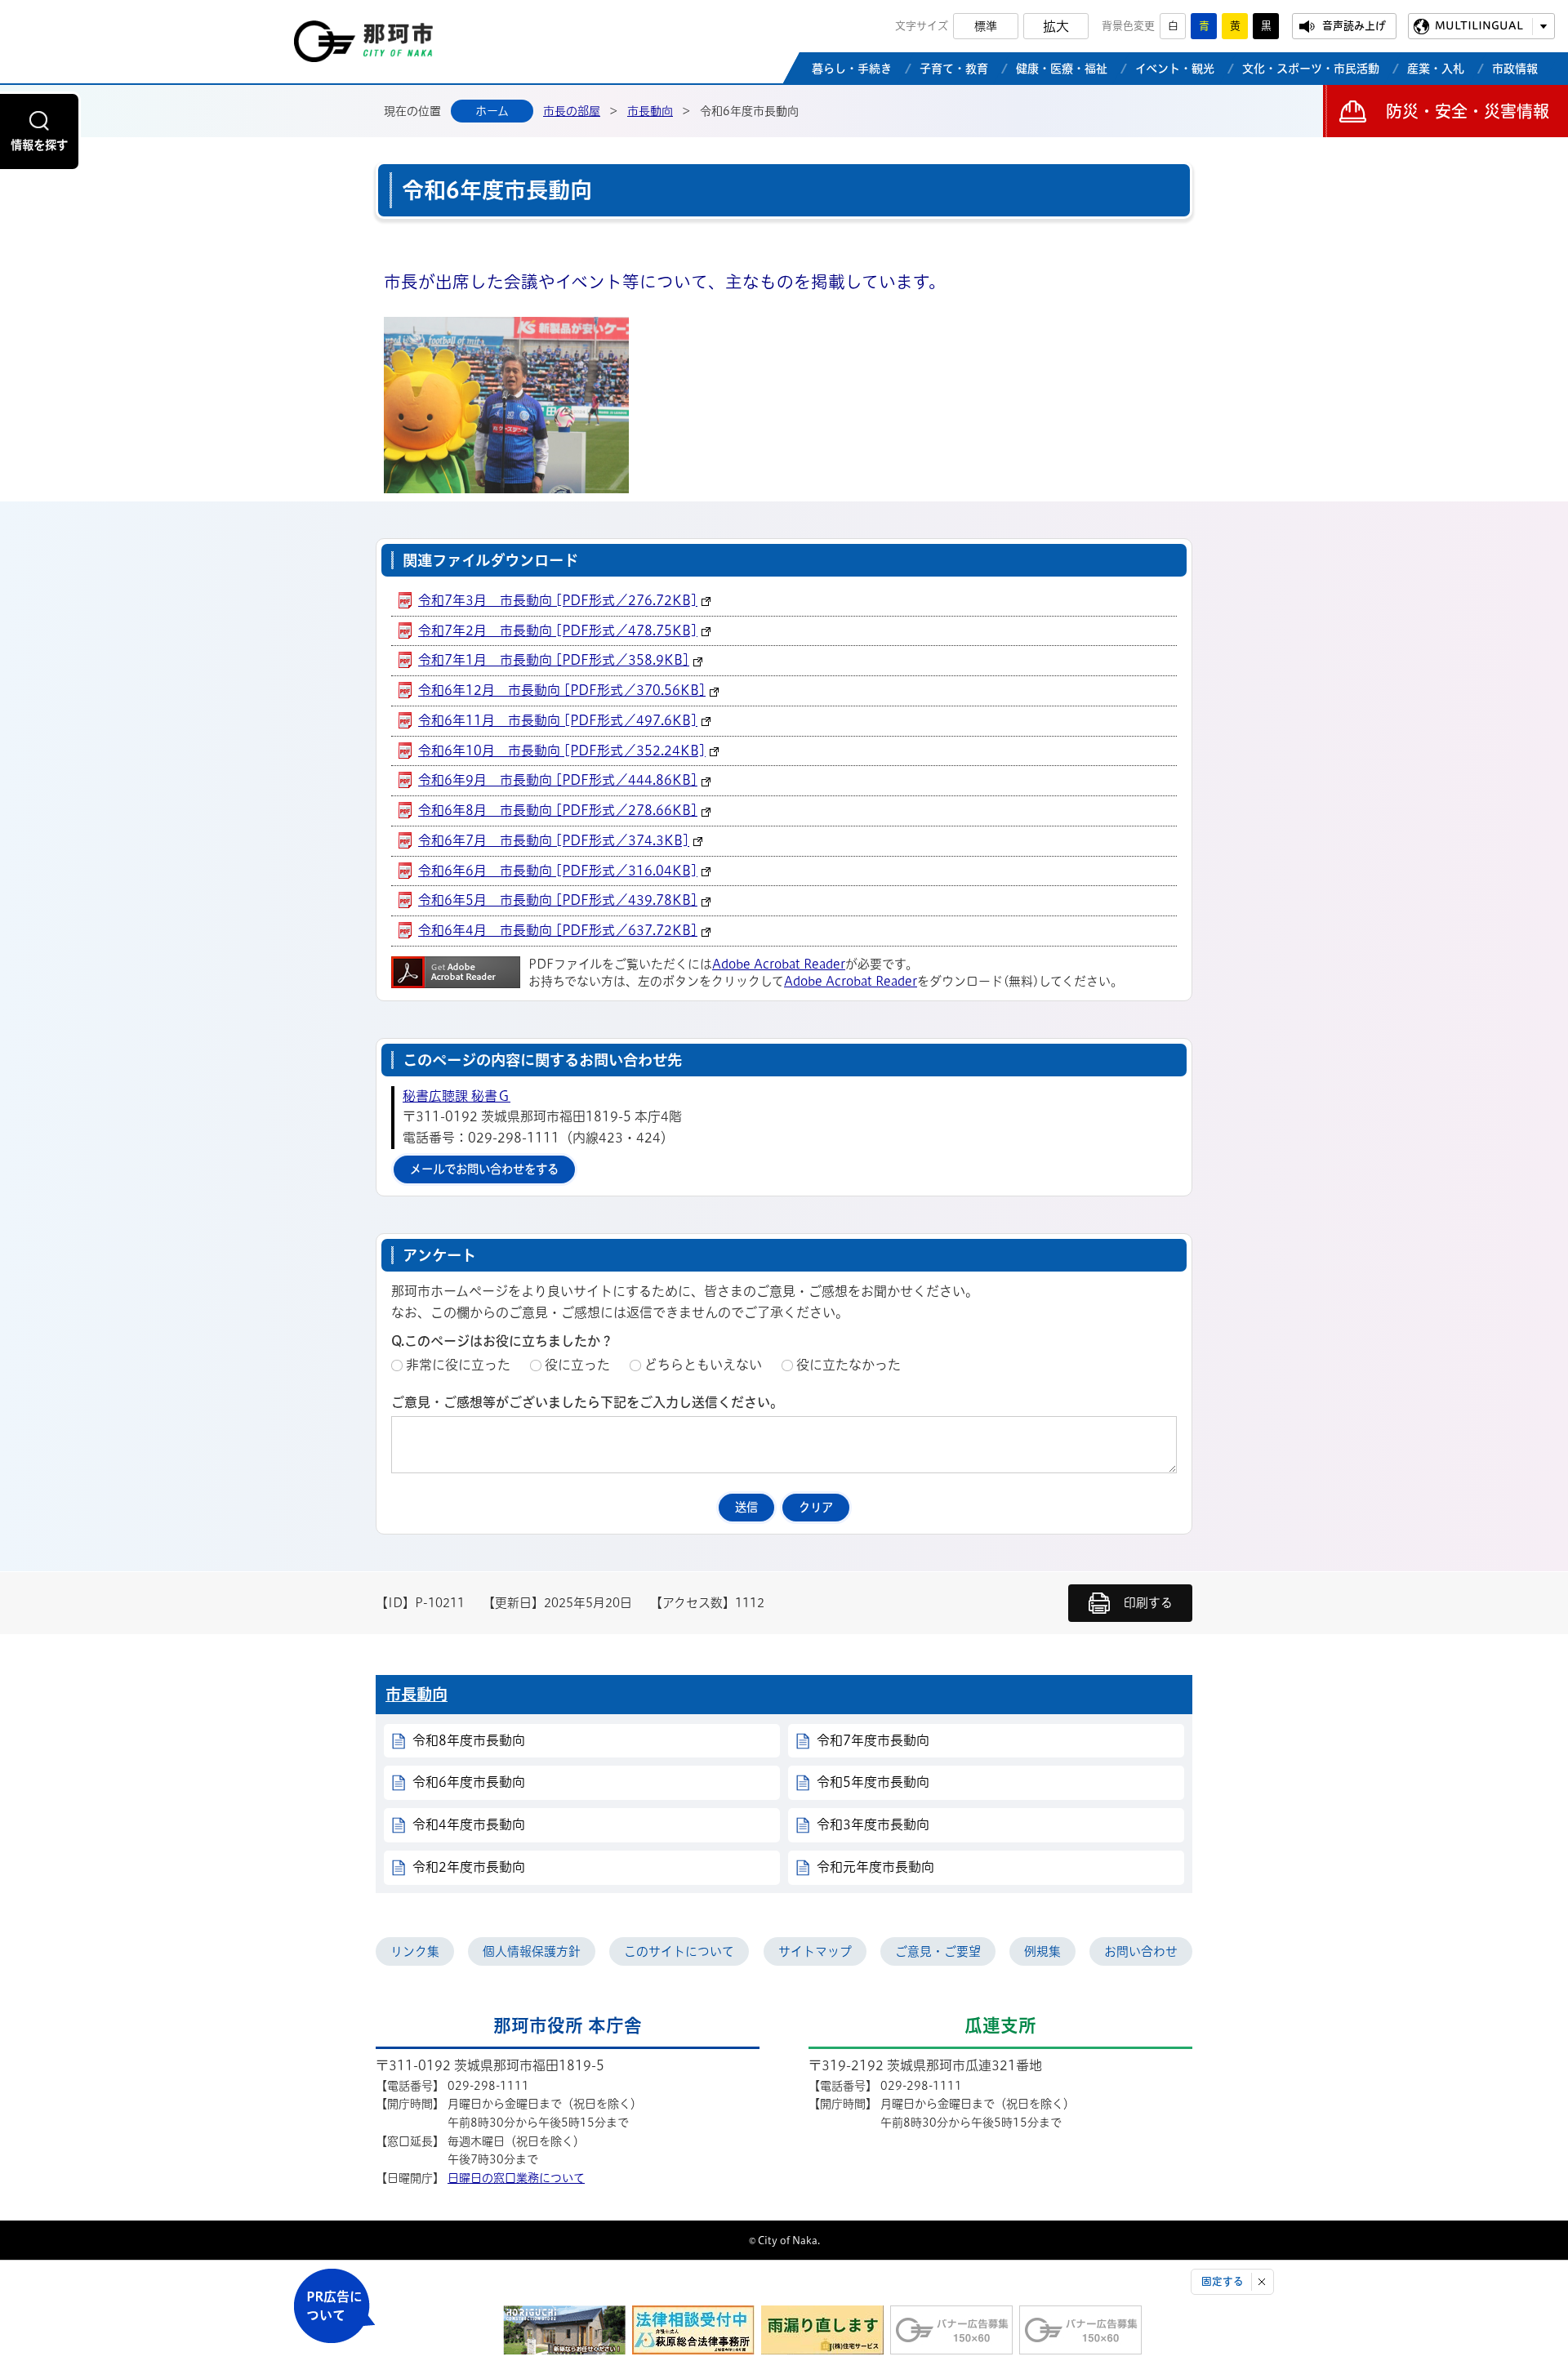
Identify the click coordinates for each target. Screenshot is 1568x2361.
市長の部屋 (572, 111)
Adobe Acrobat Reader (779, 964)
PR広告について (334, 2306)
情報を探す (39, 145)
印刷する (1148, 1603)
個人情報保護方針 (532, 1951)
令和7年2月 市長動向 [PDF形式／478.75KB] (558, 630)
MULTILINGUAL (1479, 26)
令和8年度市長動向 (469, 1740)
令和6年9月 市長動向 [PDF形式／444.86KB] (558, 780)
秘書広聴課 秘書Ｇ (457, 1096)
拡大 (1056, 26)
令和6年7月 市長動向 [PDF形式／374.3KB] (554, 840)
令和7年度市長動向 (873, 1740)
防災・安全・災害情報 (1468, 111)
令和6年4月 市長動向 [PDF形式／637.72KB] (558, 930)
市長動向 (650, 111)
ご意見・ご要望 (938, 1951)
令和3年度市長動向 (873, 1824)
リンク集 (415, 1951)
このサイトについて (679, 1951)
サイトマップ (815, 1951)
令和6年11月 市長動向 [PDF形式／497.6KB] (558, 720)
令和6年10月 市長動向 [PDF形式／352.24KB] (562, 751)
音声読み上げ (1354, 26)
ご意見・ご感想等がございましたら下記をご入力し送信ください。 (587, 1402)
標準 (986, 26)
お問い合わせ (1141, 1951)
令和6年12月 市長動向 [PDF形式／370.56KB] (562, 690)
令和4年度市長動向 (469, 1824)
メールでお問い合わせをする (484, 1169)
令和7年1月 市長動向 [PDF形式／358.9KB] (554, 660)
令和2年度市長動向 (469, 1867)
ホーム (492, 111)
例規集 (1042, 1951)
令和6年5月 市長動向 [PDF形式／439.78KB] (558, 900)
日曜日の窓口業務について (516, 2178)
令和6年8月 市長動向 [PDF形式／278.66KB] (558, 810)
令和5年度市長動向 (873, 1782)
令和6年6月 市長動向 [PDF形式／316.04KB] (558, 871)
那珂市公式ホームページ (363, 46)
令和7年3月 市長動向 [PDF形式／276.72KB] (558, 600)
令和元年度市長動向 (875, 1867)
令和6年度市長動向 (469, 1782)
